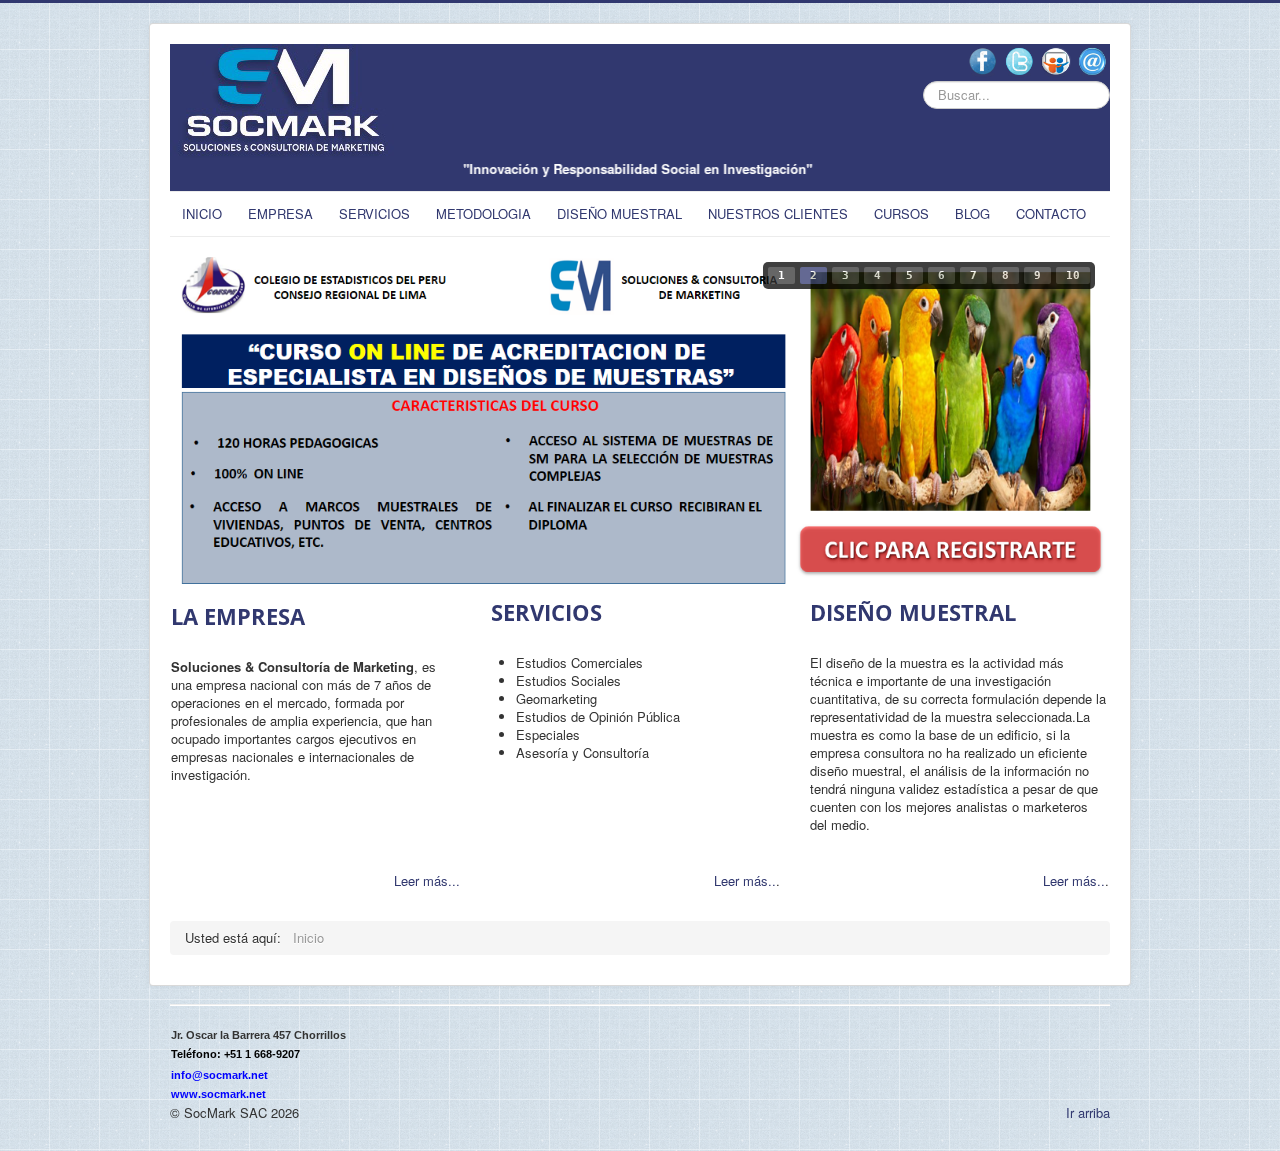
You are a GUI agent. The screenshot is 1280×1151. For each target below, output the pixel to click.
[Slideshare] (1055, 60)
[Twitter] (1019, 60)
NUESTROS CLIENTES (778, 213)
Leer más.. (745, 880)
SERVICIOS (374, 213)
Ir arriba (1088, 1112)
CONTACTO (1051, 213)
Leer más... (427, 880)
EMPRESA (280, 213)
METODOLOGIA (483, 213)
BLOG (972, 213)
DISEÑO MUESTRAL (619, 213)
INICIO (202, 213)
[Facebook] (982, 60)
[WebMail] (1092, 60)
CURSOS (901, 213)
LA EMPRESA (238, 616)
